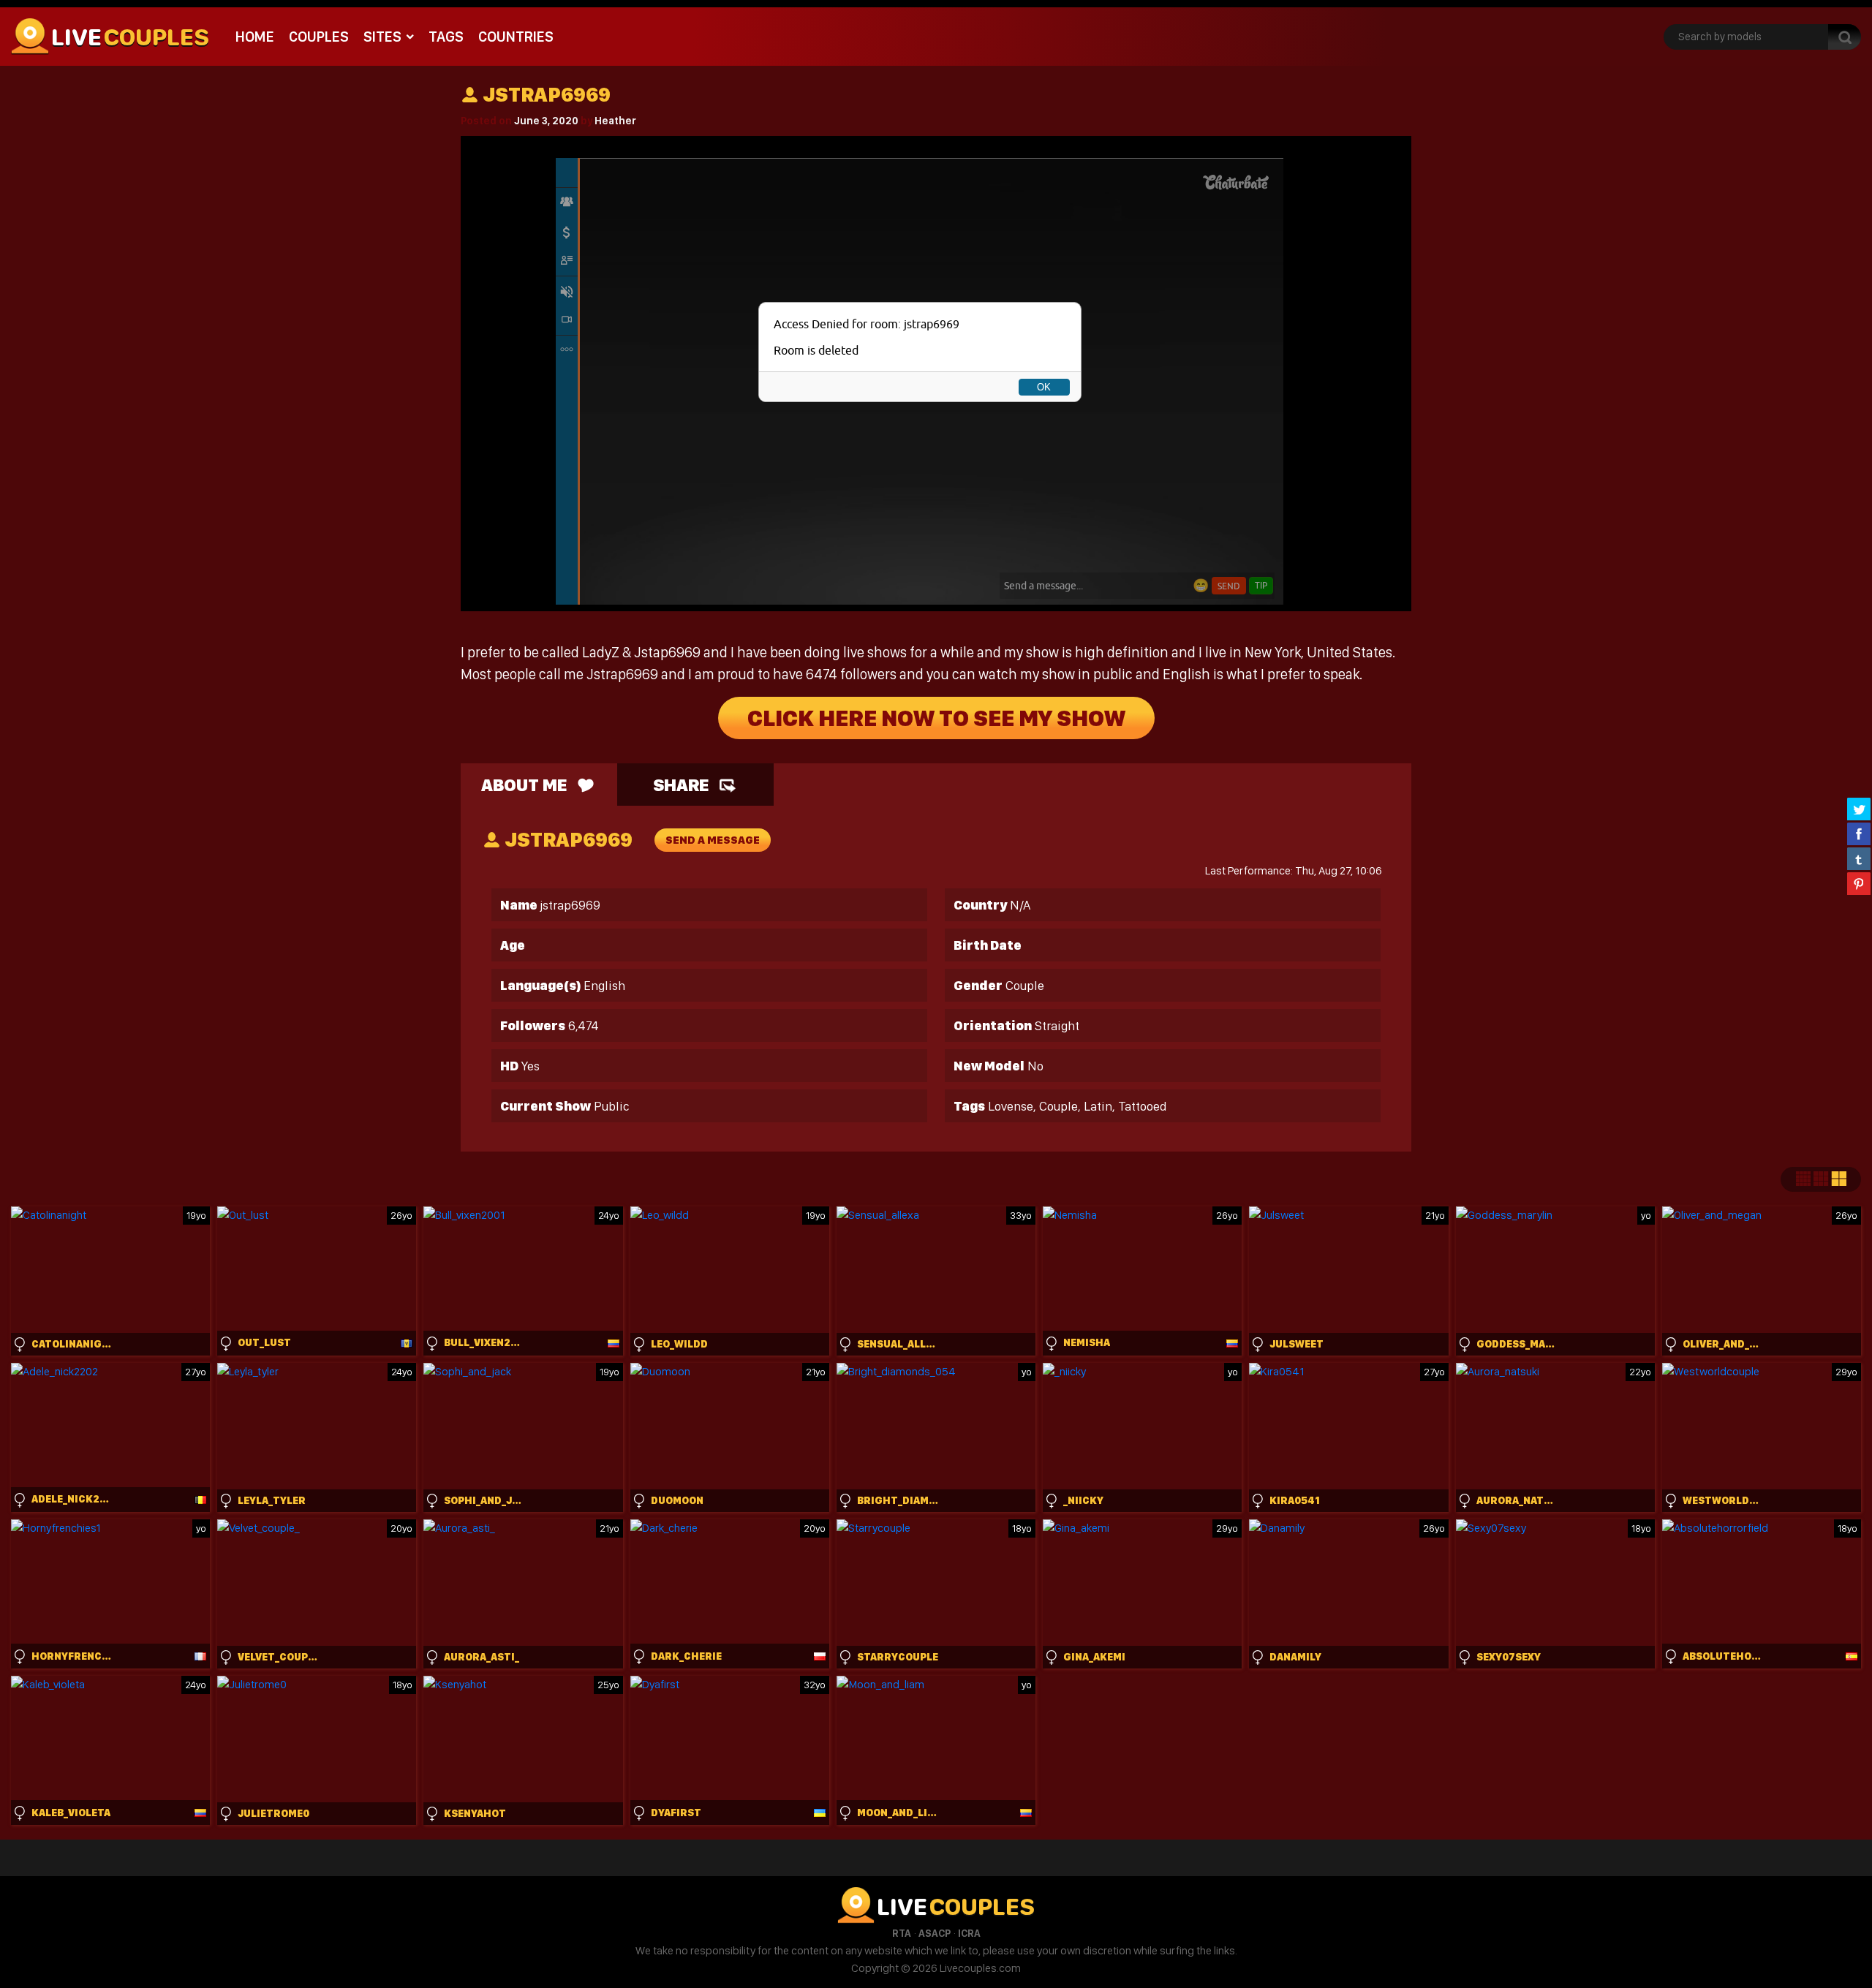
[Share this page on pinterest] (1859, 883)
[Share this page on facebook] (1859, 834)
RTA (902, 1933)
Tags (446, 37)
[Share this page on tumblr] (1859, 858)
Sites (382, 37)
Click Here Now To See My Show (936, 718)
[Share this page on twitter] (1859, 809)
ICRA (969, 1933)
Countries (516, 37)
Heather (615, 121)
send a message (713, 840)
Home (255, 37)
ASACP (935, 1933)
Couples (319, 37)
